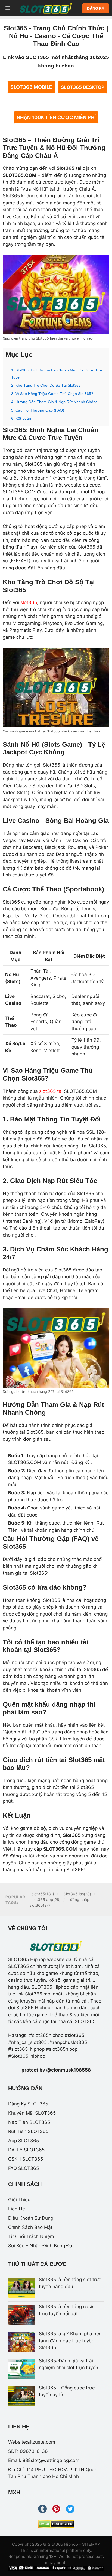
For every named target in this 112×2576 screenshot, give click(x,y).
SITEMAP (91, 2544)
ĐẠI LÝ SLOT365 (26, 2150)
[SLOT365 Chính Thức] (46, 8)
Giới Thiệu (19, 2200)
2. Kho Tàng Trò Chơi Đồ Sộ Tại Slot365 (46, 385)
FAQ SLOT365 (24, 2168)
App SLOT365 (24, 2141)
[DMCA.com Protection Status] (56, 2524)
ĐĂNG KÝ (96, 8)
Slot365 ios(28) (77, 1894)
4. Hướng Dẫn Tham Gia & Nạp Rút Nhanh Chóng (54, 402)
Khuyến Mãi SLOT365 (32, 2113)
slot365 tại (51, 1091)
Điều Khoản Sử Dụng (31, 2218)
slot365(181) (43, 1894)
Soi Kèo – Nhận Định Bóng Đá (40, 2246)
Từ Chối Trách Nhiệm (31, 2236)
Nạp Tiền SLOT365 (29, 2122)
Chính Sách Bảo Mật (30, 2227)
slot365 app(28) (46, 1900)
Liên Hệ (17, 2209)
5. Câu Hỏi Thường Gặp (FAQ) (38, 410)
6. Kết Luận (21, 418)
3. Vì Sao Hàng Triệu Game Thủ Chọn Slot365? (52, 394)
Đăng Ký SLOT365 (28, 2104)
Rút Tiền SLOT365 (28, 2131)
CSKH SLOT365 (26, 2159)
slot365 (29, 602)
